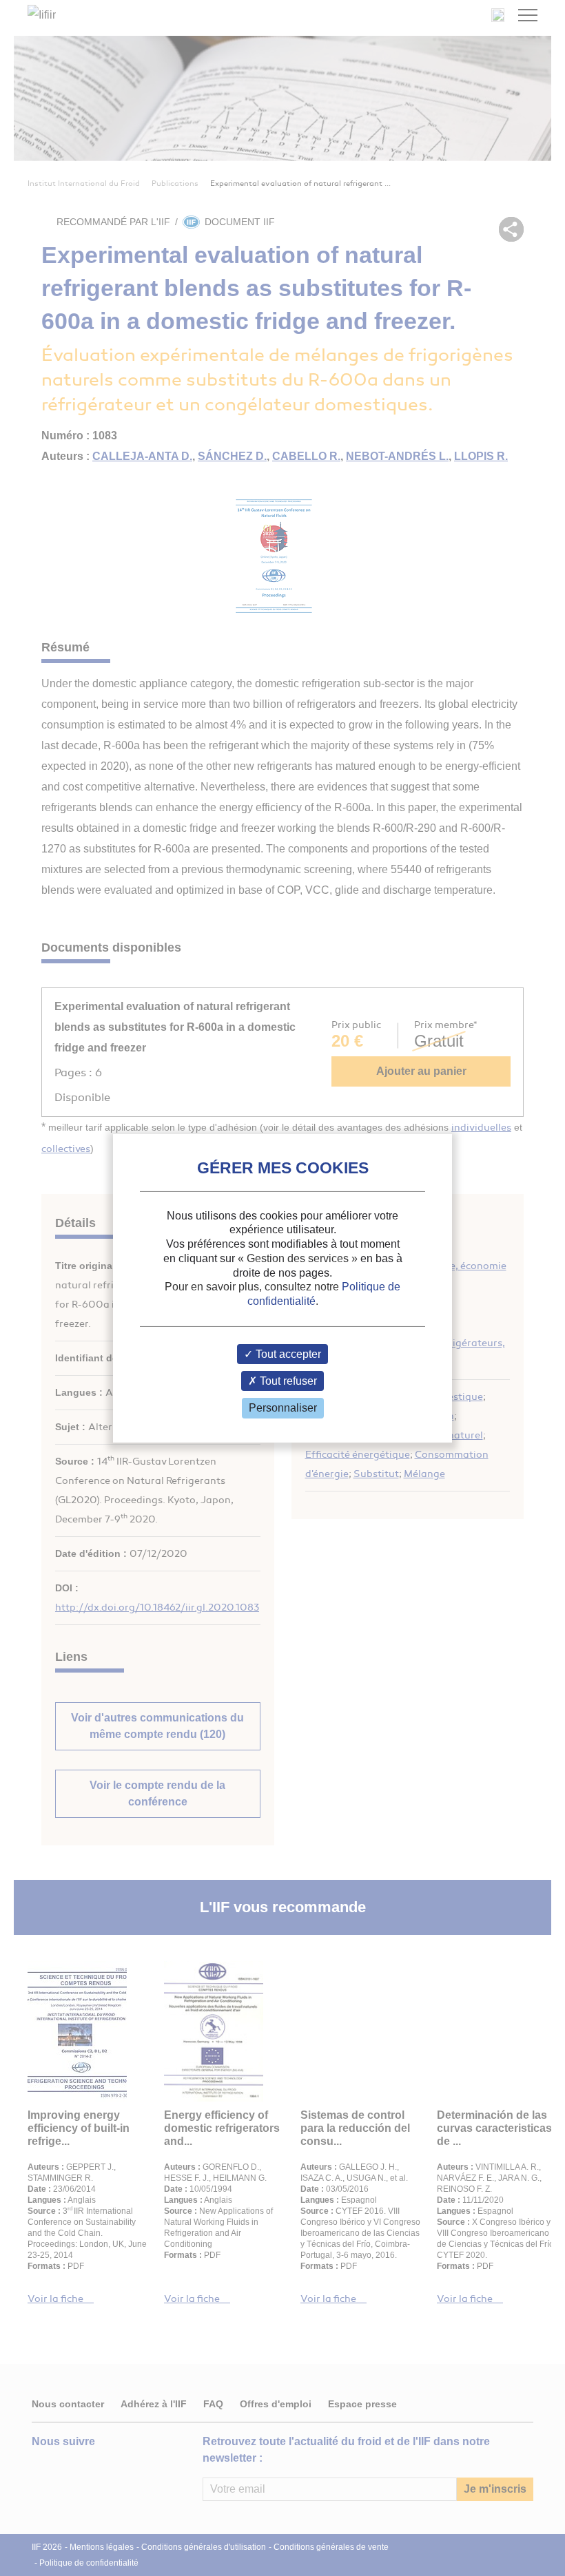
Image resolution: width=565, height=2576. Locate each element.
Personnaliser (283, 1408)
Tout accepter (287, 1354)
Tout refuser (287, 1381)
